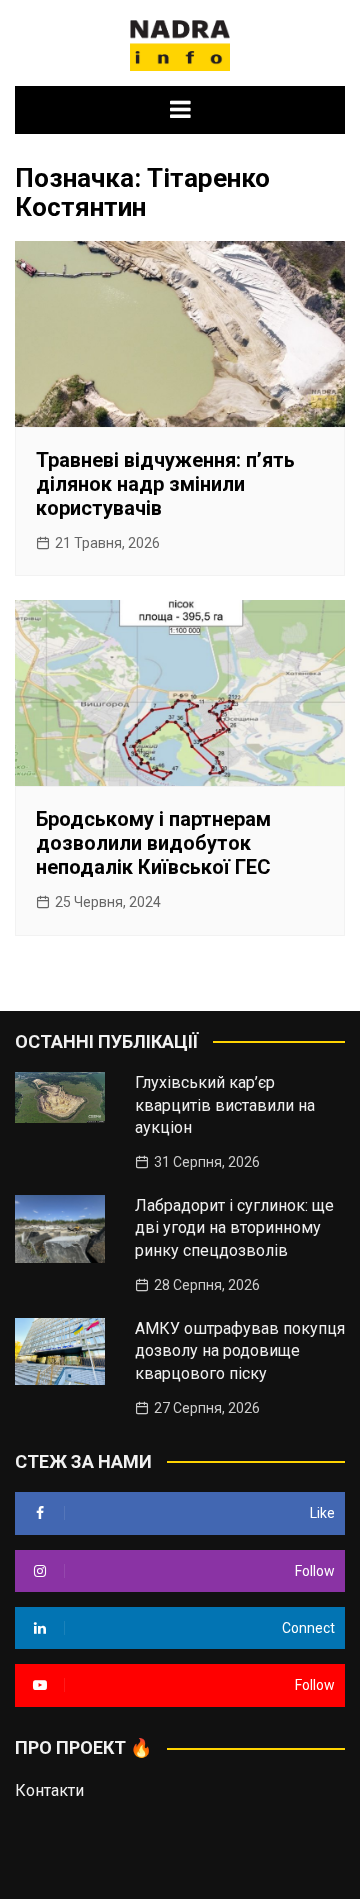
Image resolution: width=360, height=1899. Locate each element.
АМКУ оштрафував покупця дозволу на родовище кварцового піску (240, 1351)
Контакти (49, 1790)
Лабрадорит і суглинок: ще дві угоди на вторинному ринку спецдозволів (234, 1228)
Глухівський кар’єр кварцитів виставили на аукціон (225, 1105)
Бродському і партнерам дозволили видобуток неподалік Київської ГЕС (153, 843)
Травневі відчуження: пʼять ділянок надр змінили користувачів (165, 484)
